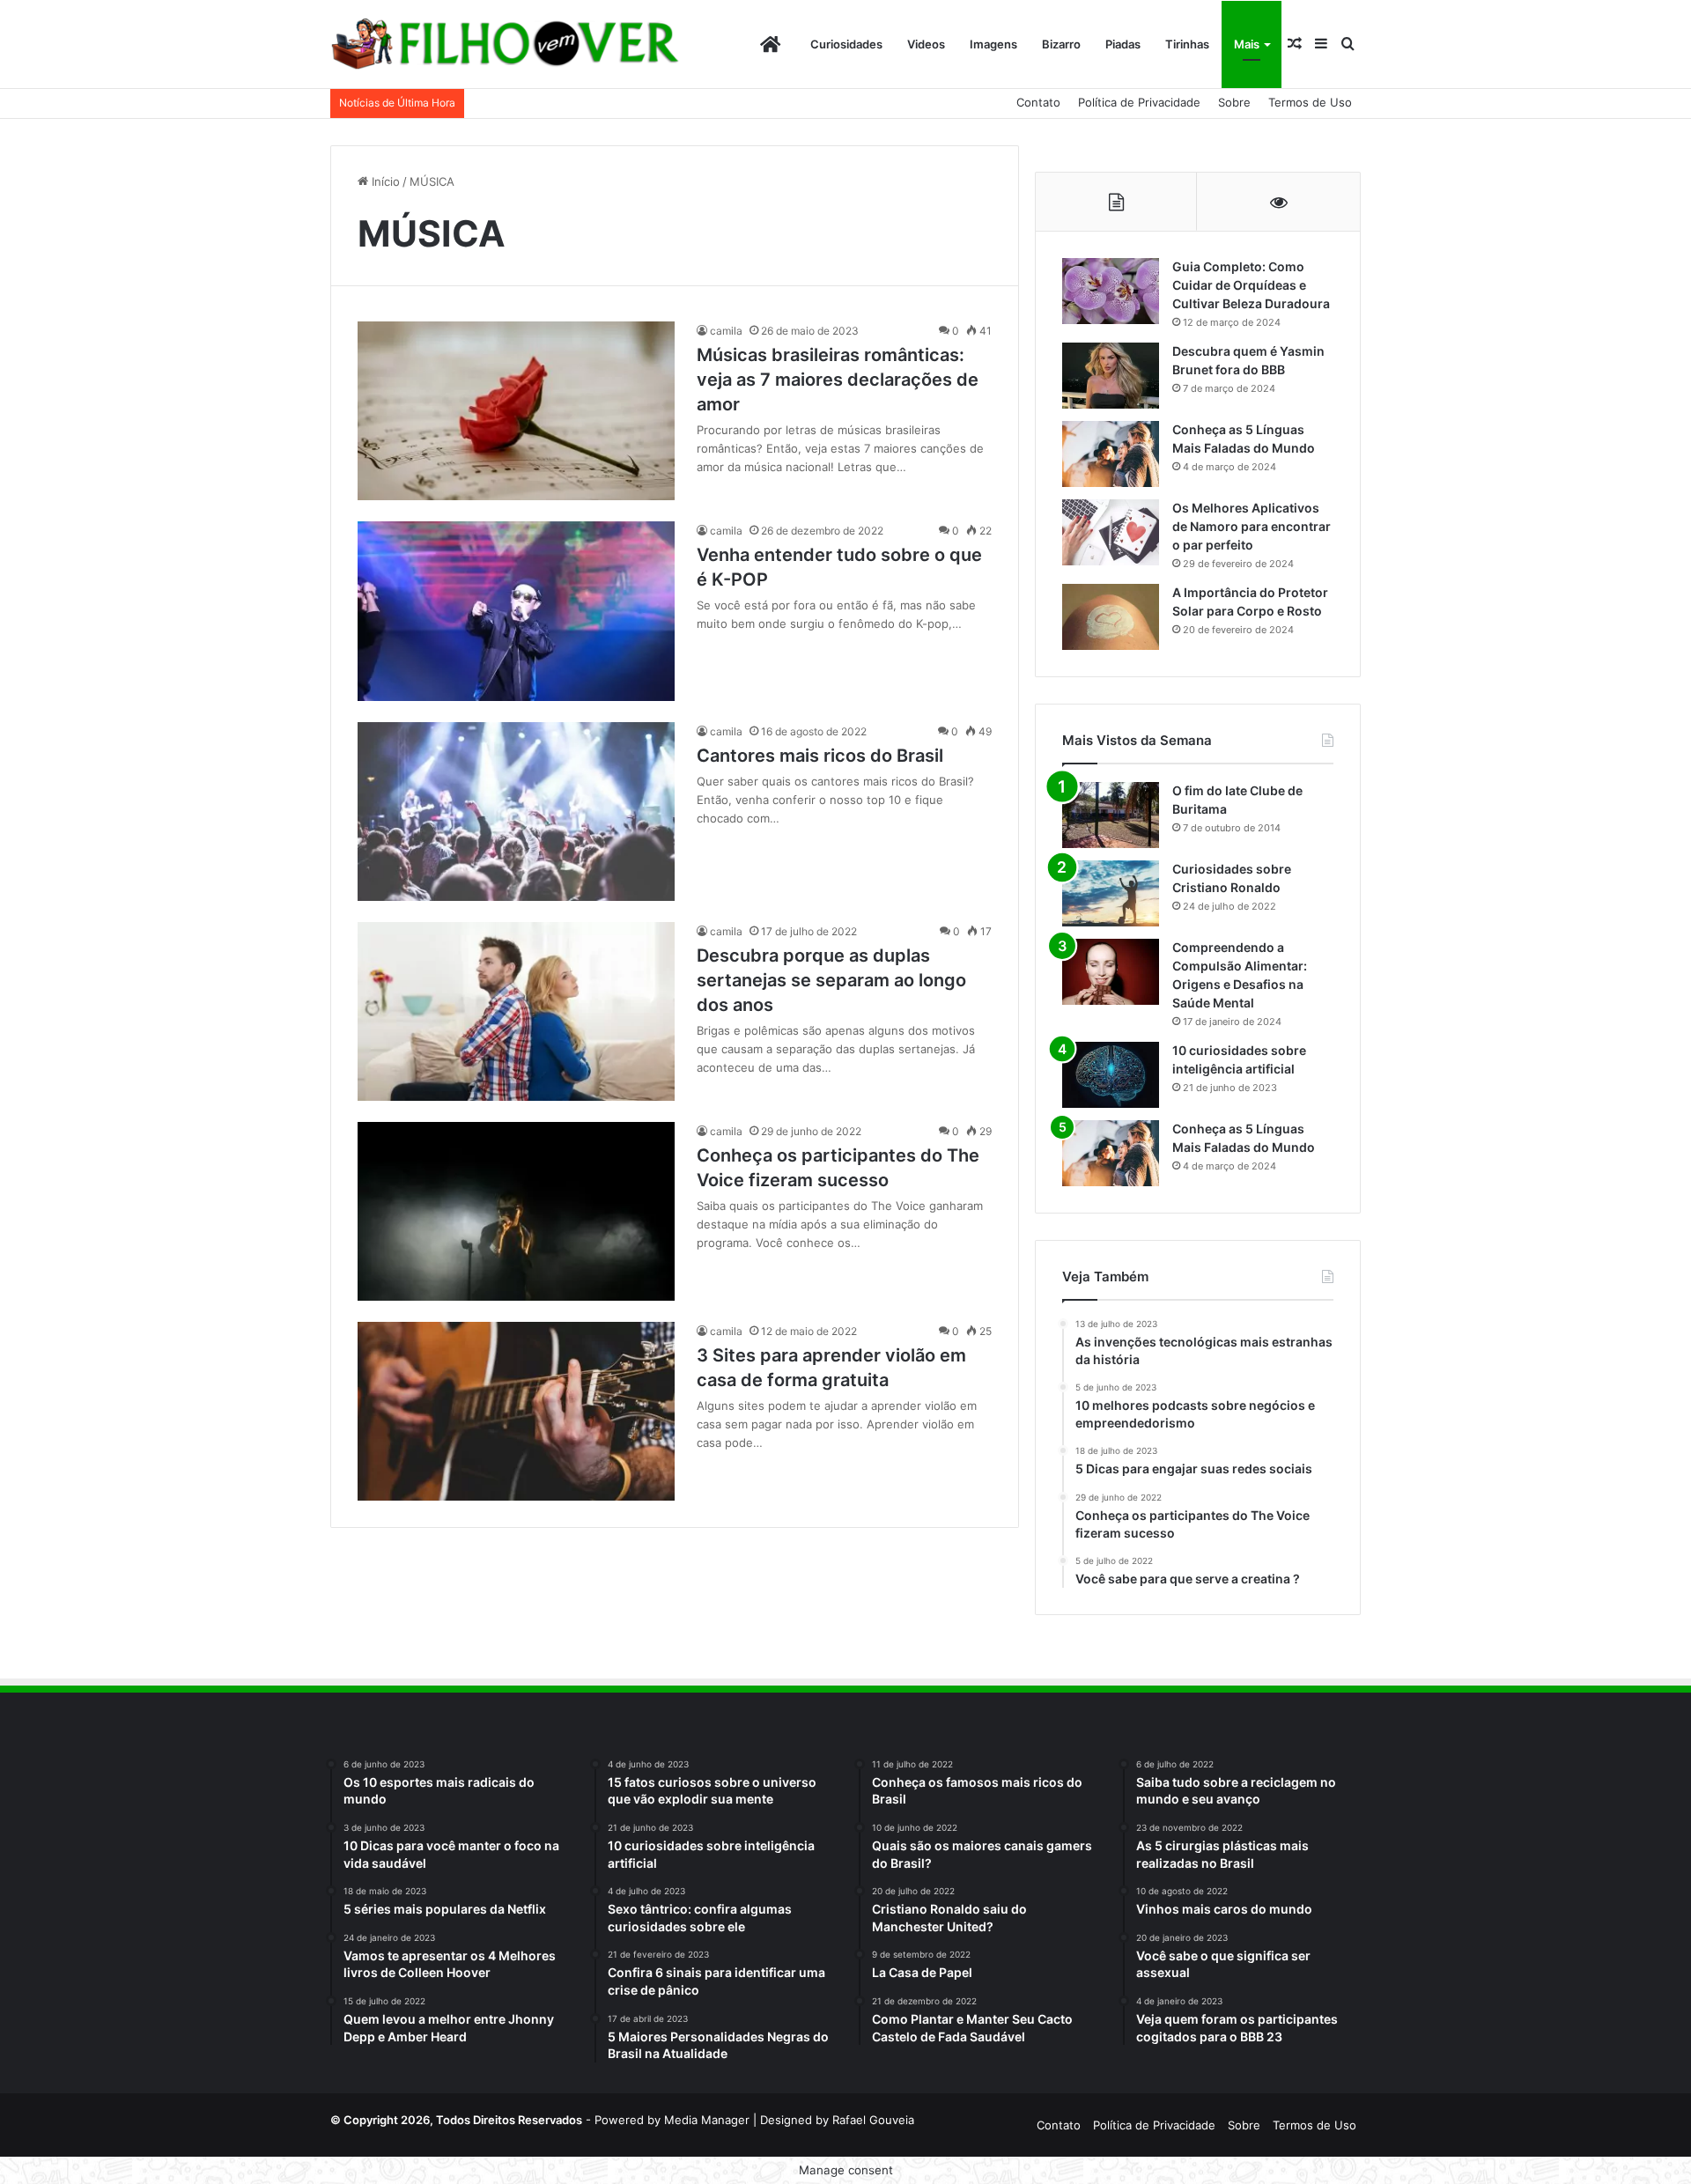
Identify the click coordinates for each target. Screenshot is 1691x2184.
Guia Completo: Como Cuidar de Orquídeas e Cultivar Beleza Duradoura (1251, 285)
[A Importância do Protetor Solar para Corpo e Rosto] (1111, 617)
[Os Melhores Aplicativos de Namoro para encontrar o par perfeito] (1111, 532)
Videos (926, 44)
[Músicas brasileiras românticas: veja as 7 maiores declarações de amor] (516, 411)
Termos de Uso (1310, 102)
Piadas (1123, 44)
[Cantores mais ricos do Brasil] (516, 812)
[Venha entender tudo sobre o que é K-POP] (516, 611)
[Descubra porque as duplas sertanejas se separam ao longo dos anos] (516, 1011)
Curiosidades (846, 44)
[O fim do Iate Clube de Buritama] (1111, 815)
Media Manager (707, 2120)
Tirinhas (1187, 44)
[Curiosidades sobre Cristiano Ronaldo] (1111, 893)
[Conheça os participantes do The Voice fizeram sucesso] (516, 1211)
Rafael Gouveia (873, 2120)
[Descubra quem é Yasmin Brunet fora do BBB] (1111, 376)
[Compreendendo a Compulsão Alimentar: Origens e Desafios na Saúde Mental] (1111, 972)
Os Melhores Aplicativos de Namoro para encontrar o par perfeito (1252, 526)
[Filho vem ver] (505, 44)
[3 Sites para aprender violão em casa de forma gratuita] (516, 1411)
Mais (1247, 44)
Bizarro (1061, 44)
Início (384, 181)
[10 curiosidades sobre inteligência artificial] (1111, 1075)
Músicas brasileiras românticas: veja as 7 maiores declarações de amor (838, 380)
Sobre (1234, 102)
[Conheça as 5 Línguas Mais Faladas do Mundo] (1111, 454)
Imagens (993, 44)
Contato (1038, 102)
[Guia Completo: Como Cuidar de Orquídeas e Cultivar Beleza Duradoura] (1111, 291)
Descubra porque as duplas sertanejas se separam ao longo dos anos (831, 980)
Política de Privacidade (1139, 102)
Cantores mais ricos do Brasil (820, 756)
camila (726, 331)
